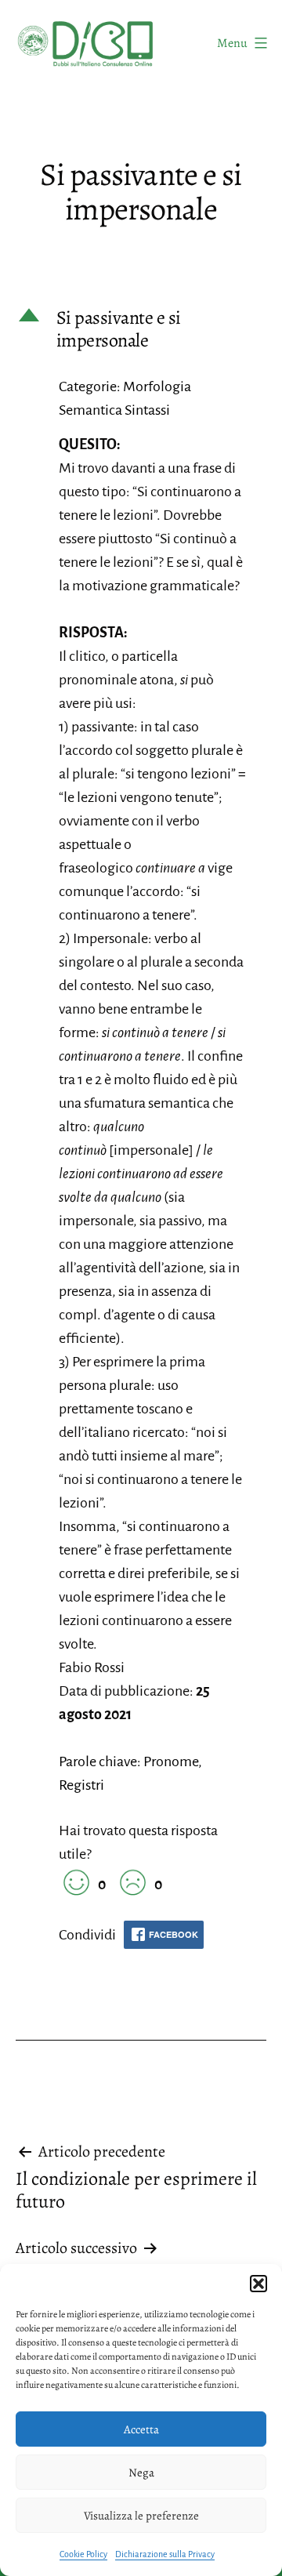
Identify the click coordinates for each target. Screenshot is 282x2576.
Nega (141, 2473)
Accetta (141, 2429)
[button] (258, 2284)
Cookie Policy (83, 2554)
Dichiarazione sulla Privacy (165, 2554)
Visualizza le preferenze (141, 2516)
